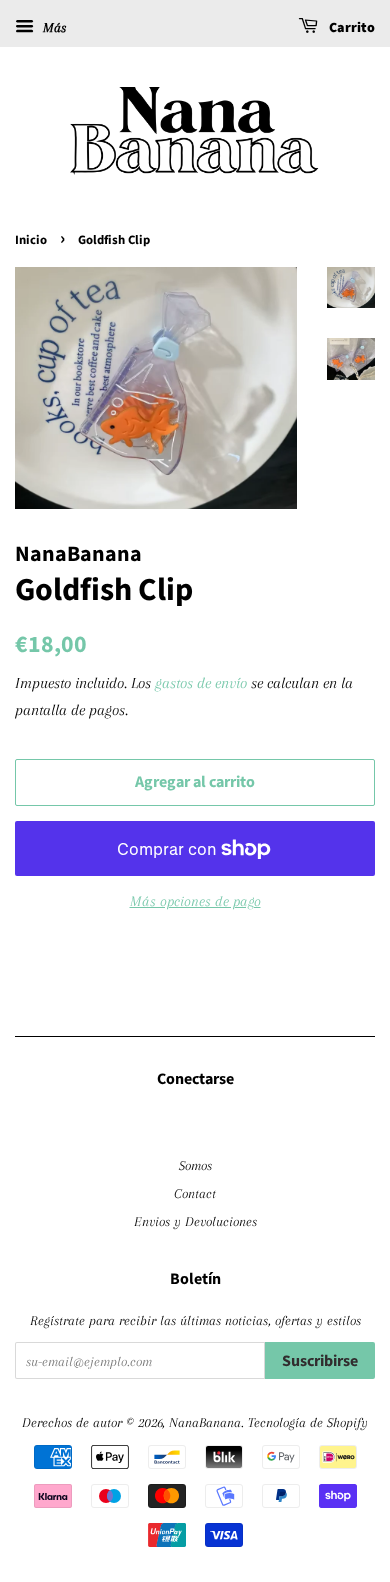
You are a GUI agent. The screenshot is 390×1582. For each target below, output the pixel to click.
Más (52, 27)
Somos (195, 1165)
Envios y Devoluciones (195, 1221)
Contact (195, 1193)
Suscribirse (320, 1361)
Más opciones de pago (195, 901)
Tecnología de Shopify (308, 1422)
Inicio (31, 240)
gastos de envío (201, 683)
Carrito (350, 28)
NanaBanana (205, 1422)
